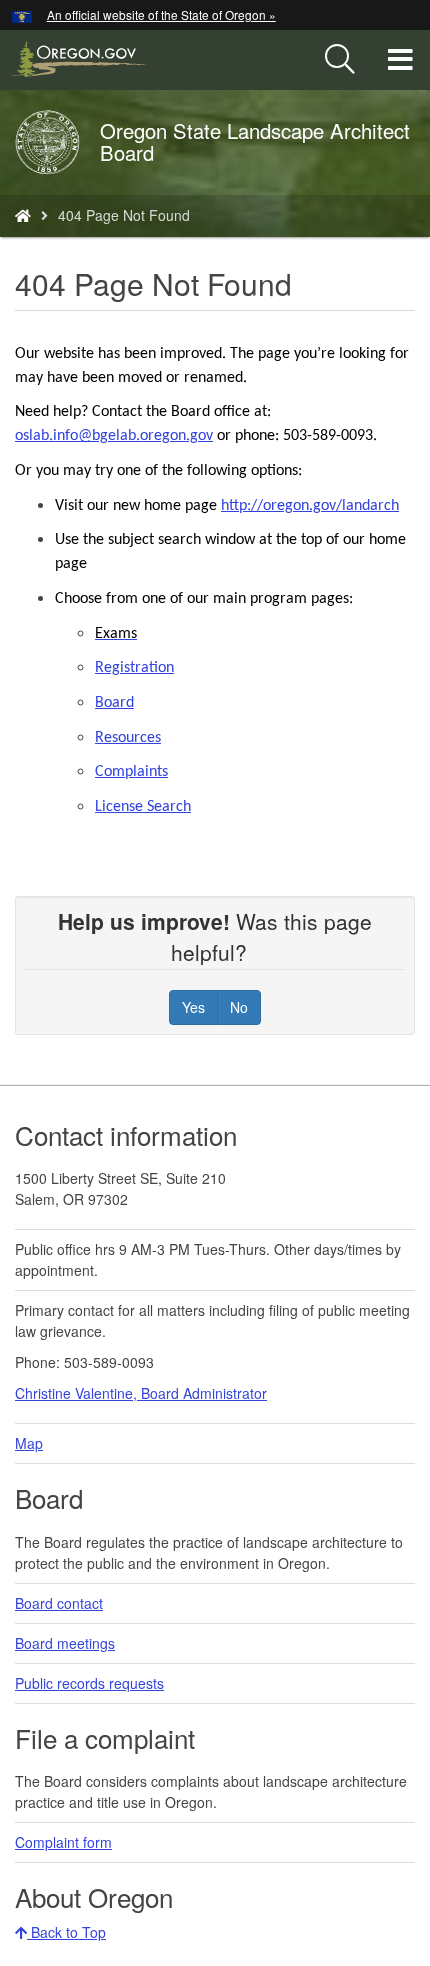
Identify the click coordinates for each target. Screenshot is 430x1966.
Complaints (131, 772)
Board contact (59, 1603)
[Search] (340, 60)
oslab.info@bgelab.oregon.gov (114, 436)
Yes (193, 1007)
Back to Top (66, 1932)
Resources (128, 738)
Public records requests (89, 1683)
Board (114, 703)
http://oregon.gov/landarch (310, 506)
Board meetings (65, 1643)
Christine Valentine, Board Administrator (141, 1393)
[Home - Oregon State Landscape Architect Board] (23, 215)
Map (29, 1443)
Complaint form (63, 1842)
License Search (143, 807)
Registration (134, 668)
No (239, 1007)
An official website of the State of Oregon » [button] (161, 14)
